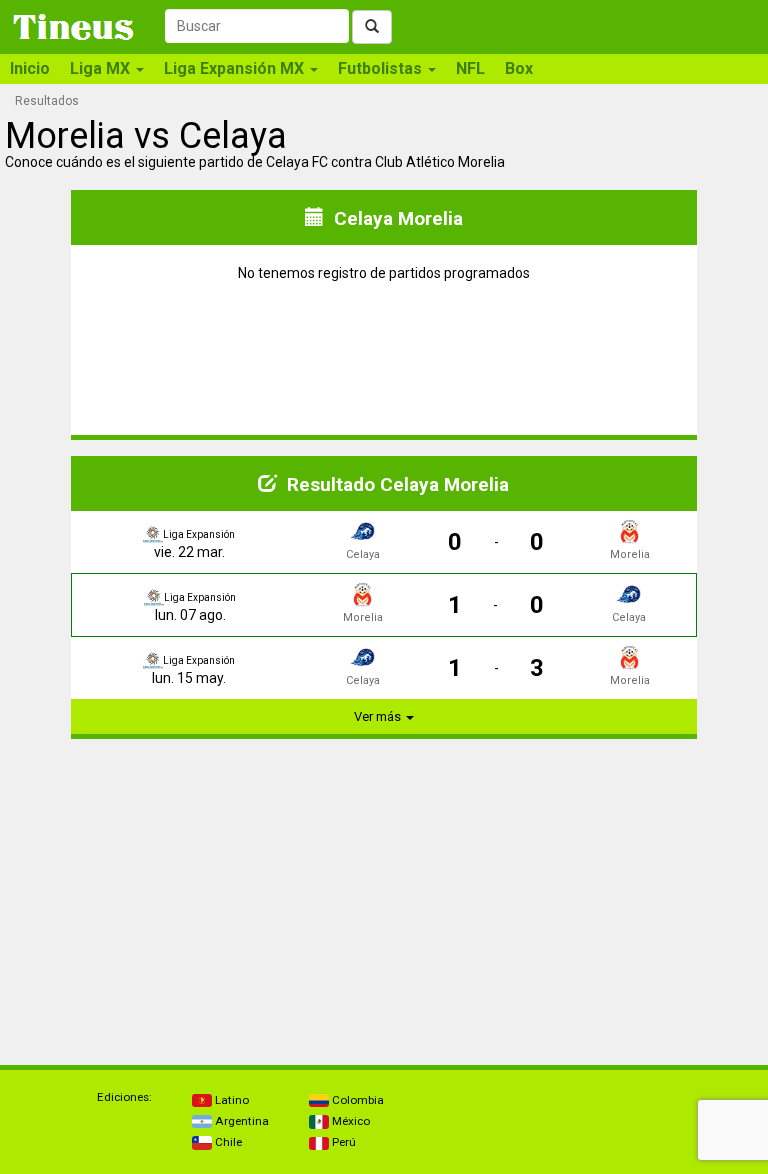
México (349, 1121)
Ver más (379, 716)
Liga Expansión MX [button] (236, 68)
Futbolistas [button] (382, 68)
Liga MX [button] (102, 68)
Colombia (356, 1100)
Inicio (30, 68)
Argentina (240, 1121)
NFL (470, 68)
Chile (227, 1142)
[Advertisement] (195, 880)
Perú (342, 1142)
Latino (230, 1100)
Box (519, 68)
